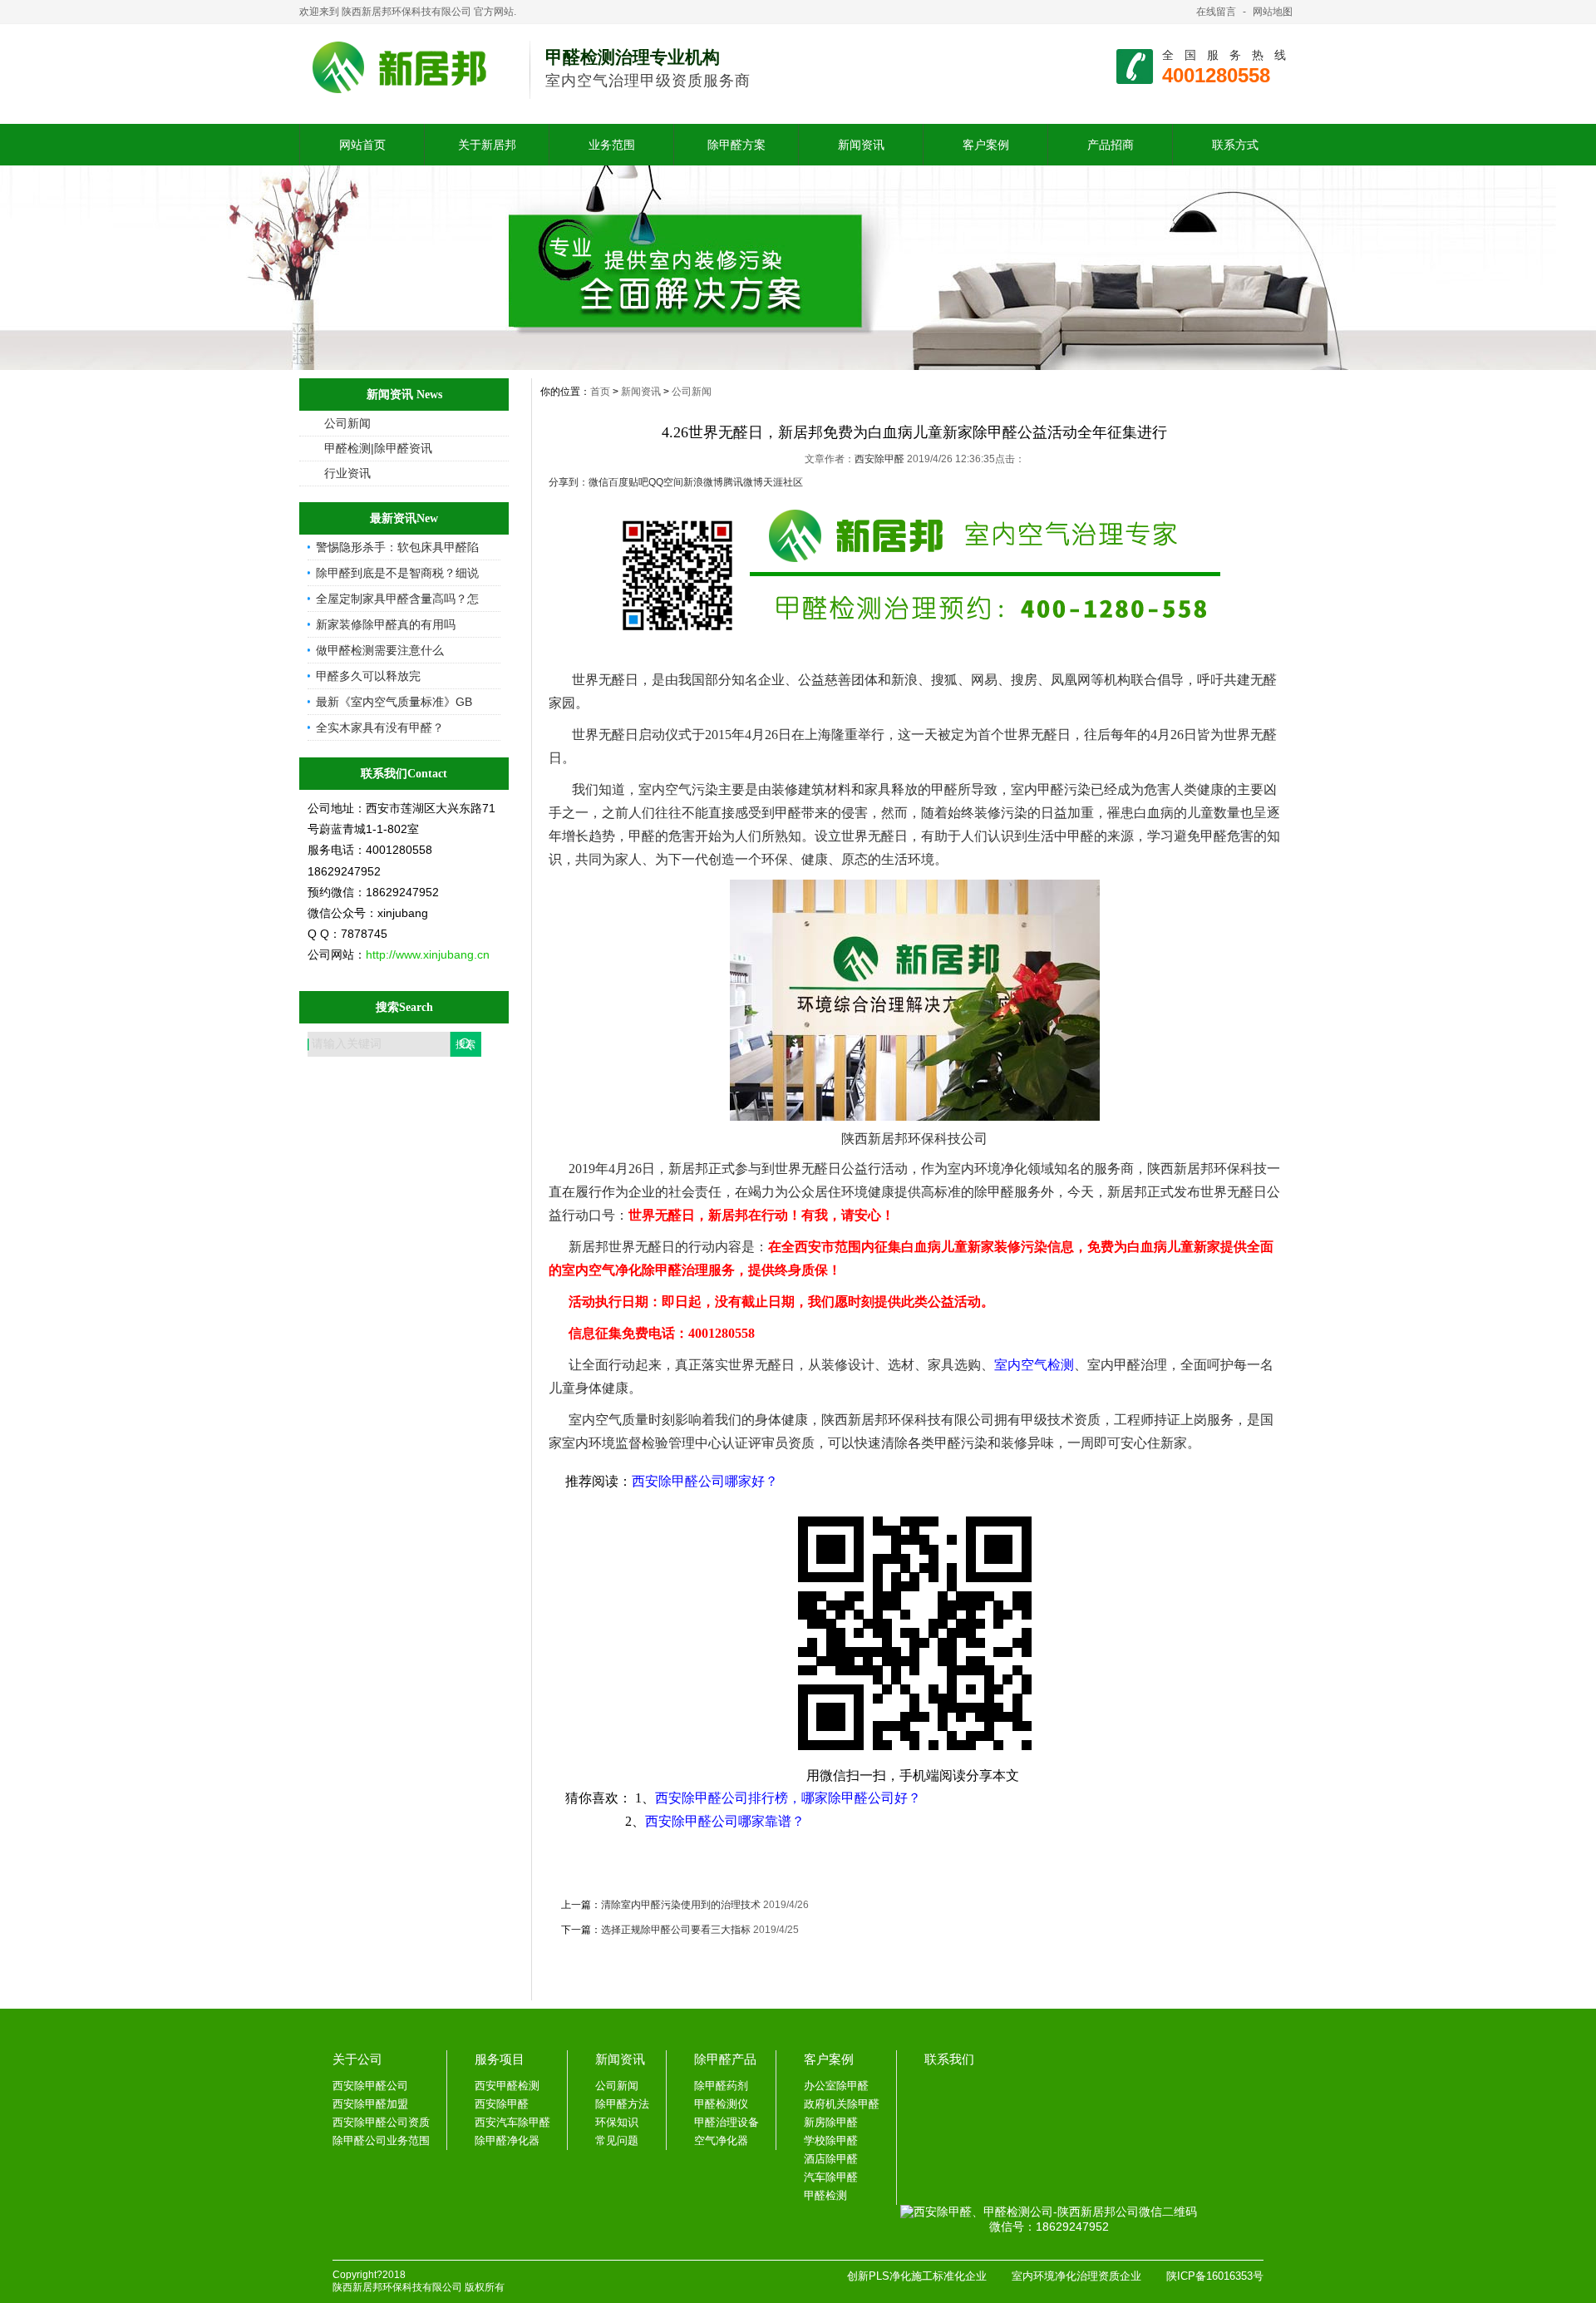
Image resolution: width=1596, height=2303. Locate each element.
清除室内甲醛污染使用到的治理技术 (681, 1905)
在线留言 (1216, 12)
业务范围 (612, 145)
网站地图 (1273, 12)
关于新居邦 (487, 145)
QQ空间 (666, 482)
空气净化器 (721, 2140)
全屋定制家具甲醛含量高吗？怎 (397, 599)
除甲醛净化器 (507, 2140)
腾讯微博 (743, 482)
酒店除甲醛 (831, 2159)
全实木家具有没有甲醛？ (380, 727)
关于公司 (357, 2059)
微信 (598, 482)
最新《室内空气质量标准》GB (394, 702)
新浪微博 (703, 482)
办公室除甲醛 (836, 2086)
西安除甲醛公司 (370, 2086)
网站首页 (362, 145)
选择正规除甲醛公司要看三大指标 (676, 1930)
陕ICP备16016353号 (1215, 2276)
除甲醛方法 (622, 2104)
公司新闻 (347, 423)
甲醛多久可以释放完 (368, 676)
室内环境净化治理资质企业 (1076, 2276)
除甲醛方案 (736, 145)
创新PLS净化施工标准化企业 (917, 2276)
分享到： (569, 482)
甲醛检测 (825, 2195)
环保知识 (617, 2122)
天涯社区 (783, 482)
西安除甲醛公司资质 (381, 2122)
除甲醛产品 (725, 2059)
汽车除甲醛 (831, 2177)
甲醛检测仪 (721, 2104)
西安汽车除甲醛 (512, 2122)
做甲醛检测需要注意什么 (380, 650)
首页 (600, 392)
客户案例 (986, 145)
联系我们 (949, 2059)
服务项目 (500, 2059)
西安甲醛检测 (507, 2086)
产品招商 (1111, 145)
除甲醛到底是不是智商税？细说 (397, 573)
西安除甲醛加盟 (370, 2104)
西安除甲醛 (881, 459)
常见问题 (617, 2140)
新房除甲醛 (831, 2122)
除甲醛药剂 (721, 2086)
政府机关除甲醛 (842, 2104)
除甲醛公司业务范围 (381, 2140)
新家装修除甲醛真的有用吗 (386, 624)
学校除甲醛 (831, 2140)
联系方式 (1235, 145)
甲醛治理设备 (727, 2122)
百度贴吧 (628, 482)
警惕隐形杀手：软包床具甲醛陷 (397, 547)
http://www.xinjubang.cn (428, 954)
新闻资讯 (861, 145)
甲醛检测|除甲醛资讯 (378, 448)
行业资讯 (347, 473)
